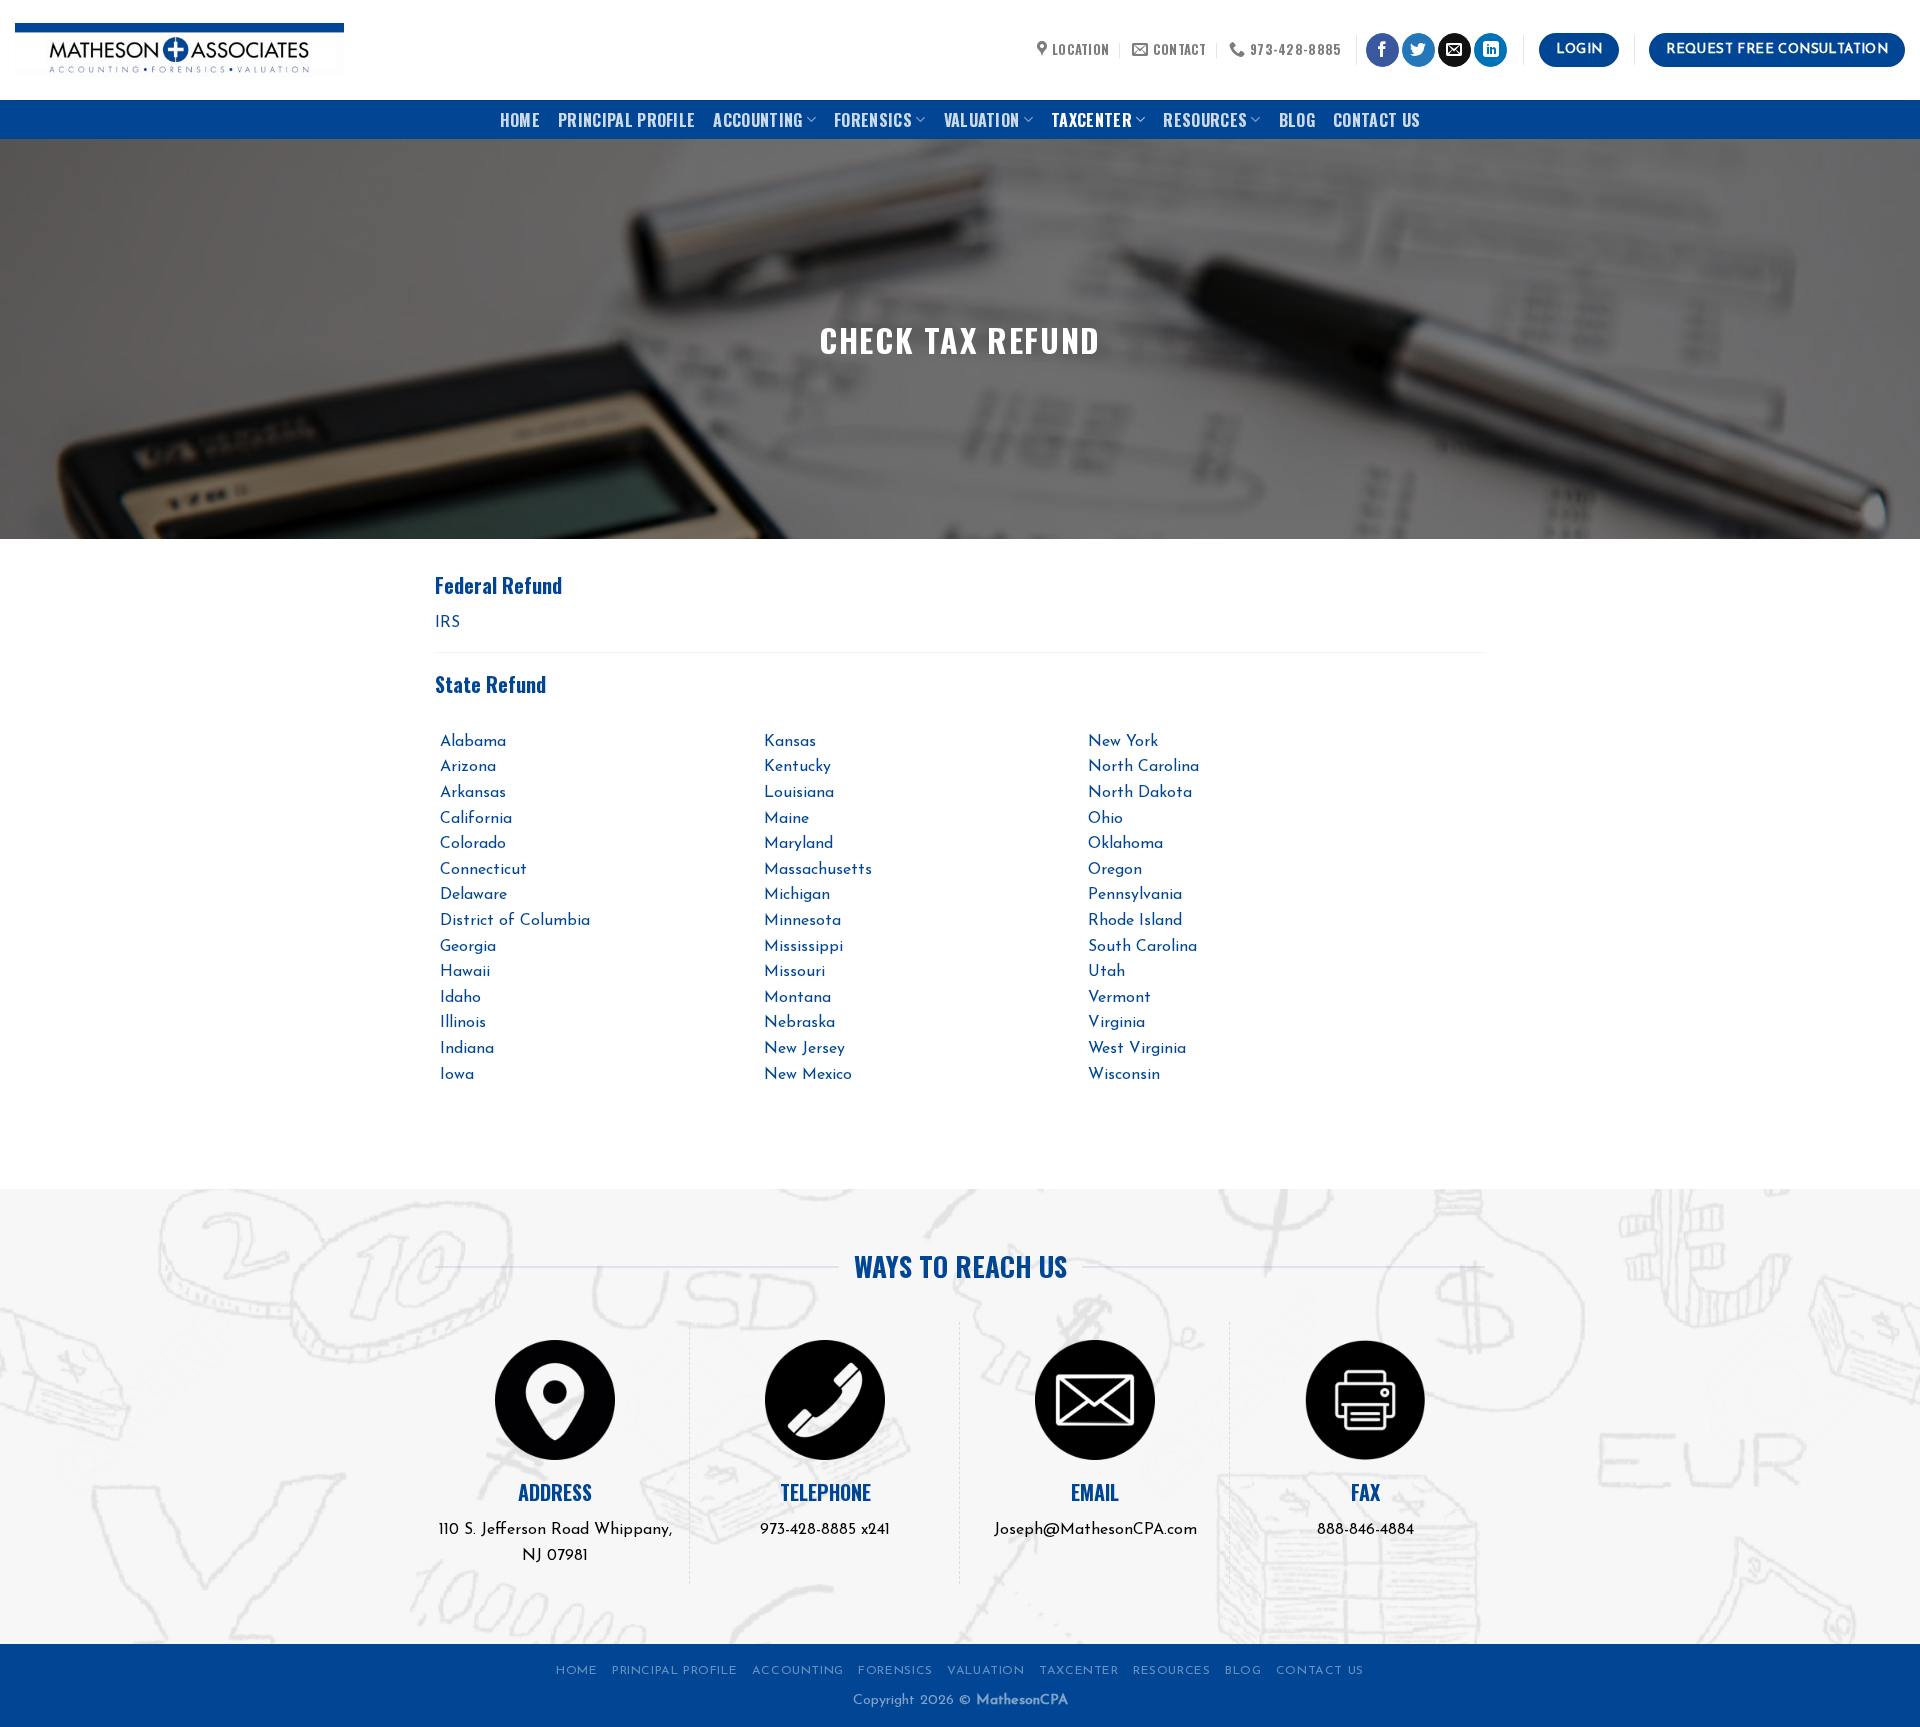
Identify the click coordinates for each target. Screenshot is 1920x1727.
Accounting (757, 120)
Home (520, 120)
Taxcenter (1091, 120)
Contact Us (1376, 120)
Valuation (982, 120)
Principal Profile (626, 120)
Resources (1205, 120)
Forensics (873, 120)
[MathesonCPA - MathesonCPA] (179, 50)
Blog (1297, 120)
